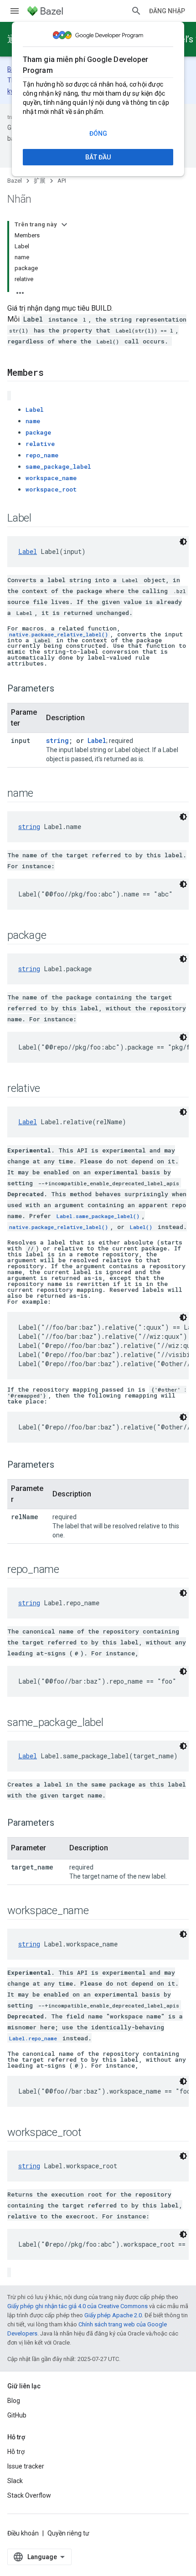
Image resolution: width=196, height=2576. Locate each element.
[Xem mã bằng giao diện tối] (183, 542)
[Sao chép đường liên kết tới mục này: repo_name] (68, 1570)
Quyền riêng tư (68, 2533)
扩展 (40, 181)
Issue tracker (26, 2466)
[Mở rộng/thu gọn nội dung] (64, 225)
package (38, 432)
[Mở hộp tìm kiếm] (136, 11)
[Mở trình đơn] (15, 11)
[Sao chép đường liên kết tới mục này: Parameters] (63, 689)
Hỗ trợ (16, 2452)
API (62, 181)
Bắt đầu (98, 157)
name (33, 421)
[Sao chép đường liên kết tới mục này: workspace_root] (91, 2133)
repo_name (42, 455)
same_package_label (58, 466)
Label (35, 410)
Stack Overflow (29, 2495)
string (57, 740)
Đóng (98, 133)
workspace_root (51, 489)
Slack (15, 2481)
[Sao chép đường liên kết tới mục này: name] (42, 794)
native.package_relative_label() (59, 634)
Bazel (15, 181)
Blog (14, 2401)
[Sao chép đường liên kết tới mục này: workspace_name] (98, 1911)
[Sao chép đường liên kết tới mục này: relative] (49, 1089)
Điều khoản (23, 2533)
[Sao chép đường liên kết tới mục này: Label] (41, 518)
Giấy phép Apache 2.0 (113, 2315)
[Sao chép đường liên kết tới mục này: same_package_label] (113, 1723)
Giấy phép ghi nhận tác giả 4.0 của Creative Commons (77, 2306)
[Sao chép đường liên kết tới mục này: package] (55, 936)
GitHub (17, 2415)
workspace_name (51, 478)
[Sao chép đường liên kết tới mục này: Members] (52, 373)
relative (40, 444)
